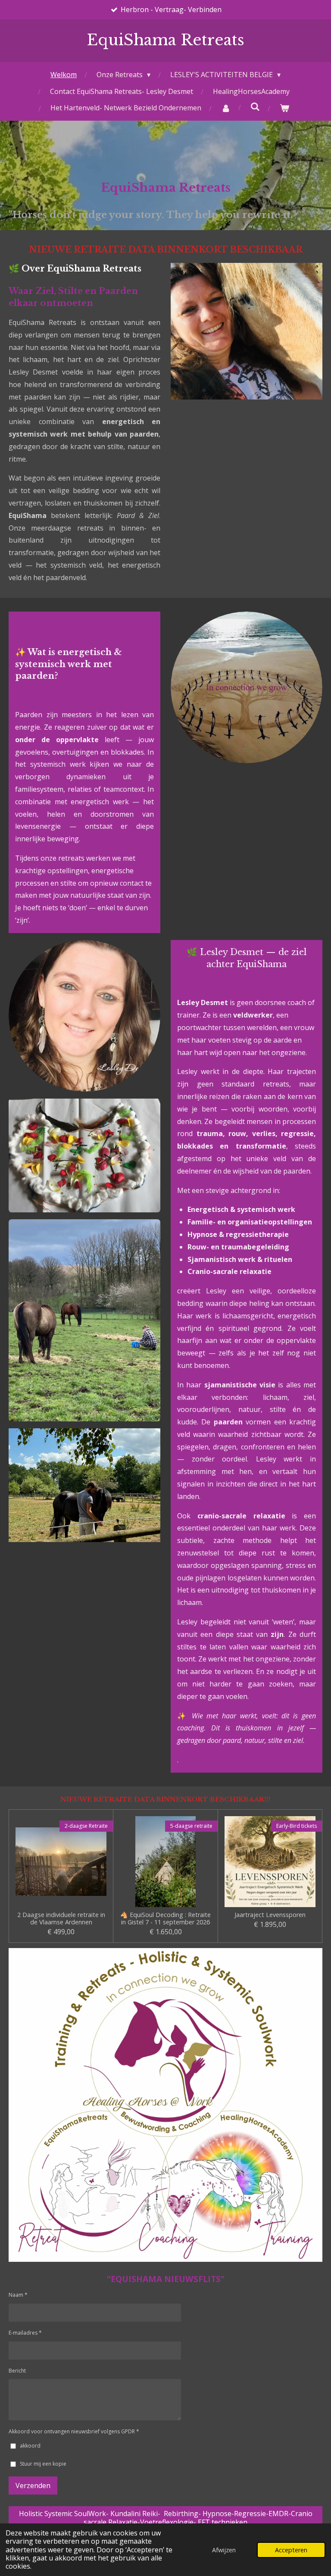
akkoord (30, 2446)
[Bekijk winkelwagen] (284, 108)
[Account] (225, 108)
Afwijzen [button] (224, 2550)
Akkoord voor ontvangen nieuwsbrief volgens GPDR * (74, 2431)
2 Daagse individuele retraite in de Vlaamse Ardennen (61, 1919)
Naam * (18, 2295)
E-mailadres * (25, 2333)
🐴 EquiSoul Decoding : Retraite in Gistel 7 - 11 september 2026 (165, 1919)
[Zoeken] (255, 106)
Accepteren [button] (291, 2550)
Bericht (17, 2371)
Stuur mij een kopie (43, 2464)
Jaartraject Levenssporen (270, 1915)
